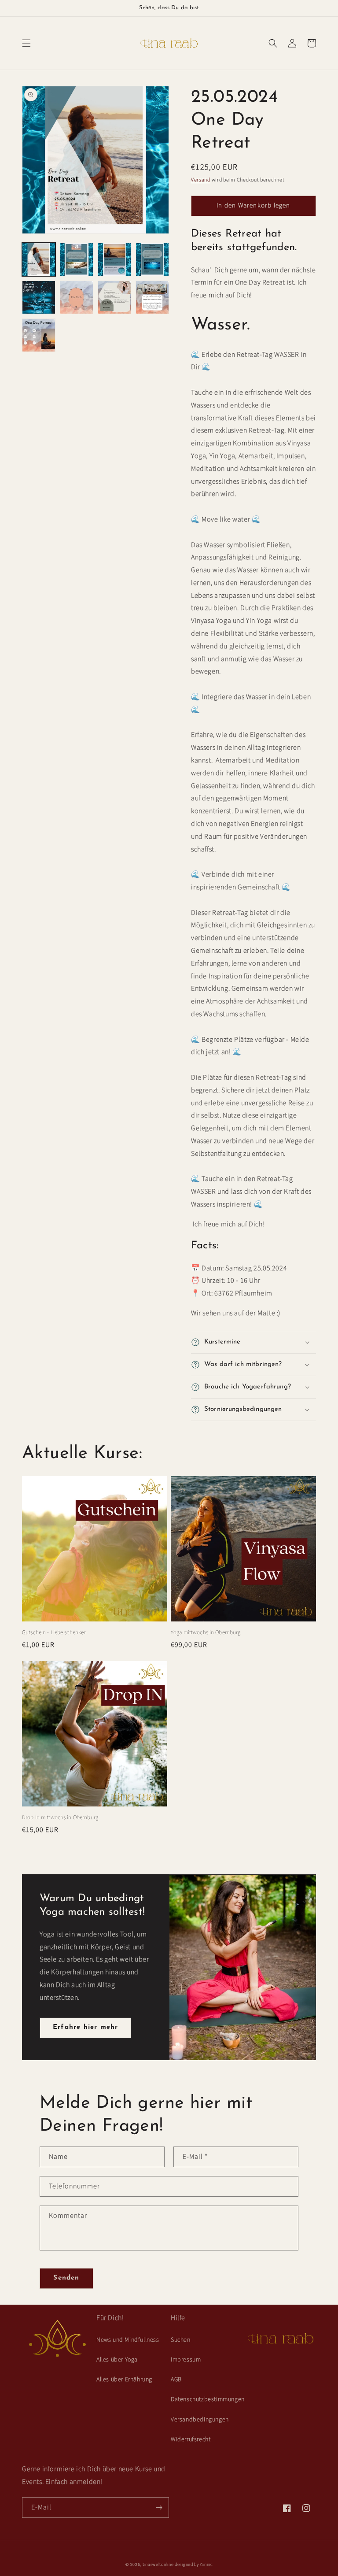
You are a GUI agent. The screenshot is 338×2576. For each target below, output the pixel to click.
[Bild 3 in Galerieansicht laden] (114, 259)
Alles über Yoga (117, 2360)
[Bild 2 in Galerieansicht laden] (77, 259)
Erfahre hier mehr (85, 2027)
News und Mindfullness (128, 2340)
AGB (176, 2380)
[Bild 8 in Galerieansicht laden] (152, 297)
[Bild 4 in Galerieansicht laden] (152, 259)
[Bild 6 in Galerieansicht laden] (77, 297)
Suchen (181, 2340)
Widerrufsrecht (191, 2439)
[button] (26, 43)
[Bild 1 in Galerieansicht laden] (39, 259)
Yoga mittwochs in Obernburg (206, 1633)
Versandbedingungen (200, 2420)
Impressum (186, 2360)
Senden (66, 2278)
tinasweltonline (158, 2565)
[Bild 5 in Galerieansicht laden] (39, 297)
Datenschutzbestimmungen (208, 2399)
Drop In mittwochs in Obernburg (60, 1818)
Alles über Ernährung (124, 2380)
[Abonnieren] (159, 2508)
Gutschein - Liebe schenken (54, 1633)
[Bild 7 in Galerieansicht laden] (114, 297)
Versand (201, 180)
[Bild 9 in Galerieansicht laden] (39, 335)
